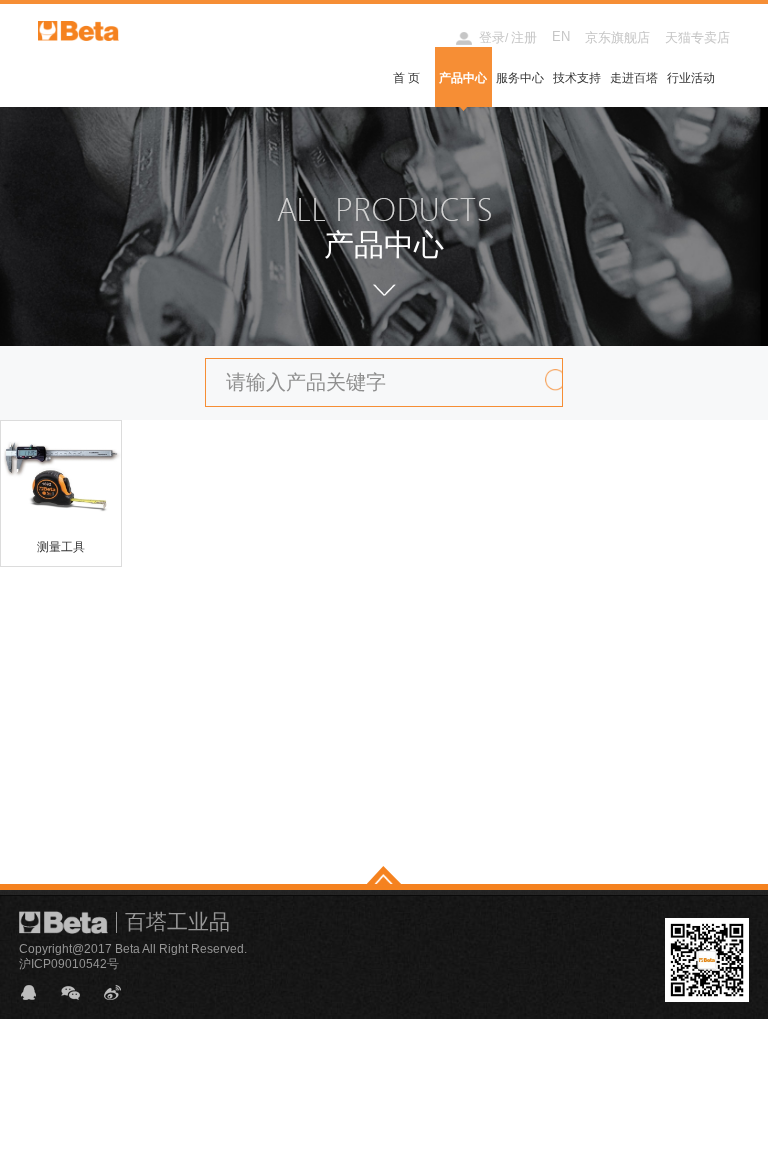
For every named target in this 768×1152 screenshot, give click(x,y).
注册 (524, 37)
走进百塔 (634, 78)
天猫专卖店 (697, 37)
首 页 (406, 78)
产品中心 (463, 78)
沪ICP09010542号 (69, 964)
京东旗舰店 (617, 37)
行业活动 (691, 78)
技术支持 (577, 78)
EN (561, 36)
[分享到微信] (79, 992)
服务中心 (520, 78)
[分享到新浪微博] (121, 992)
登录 (492, 37)
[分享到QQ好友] (37, 992)
